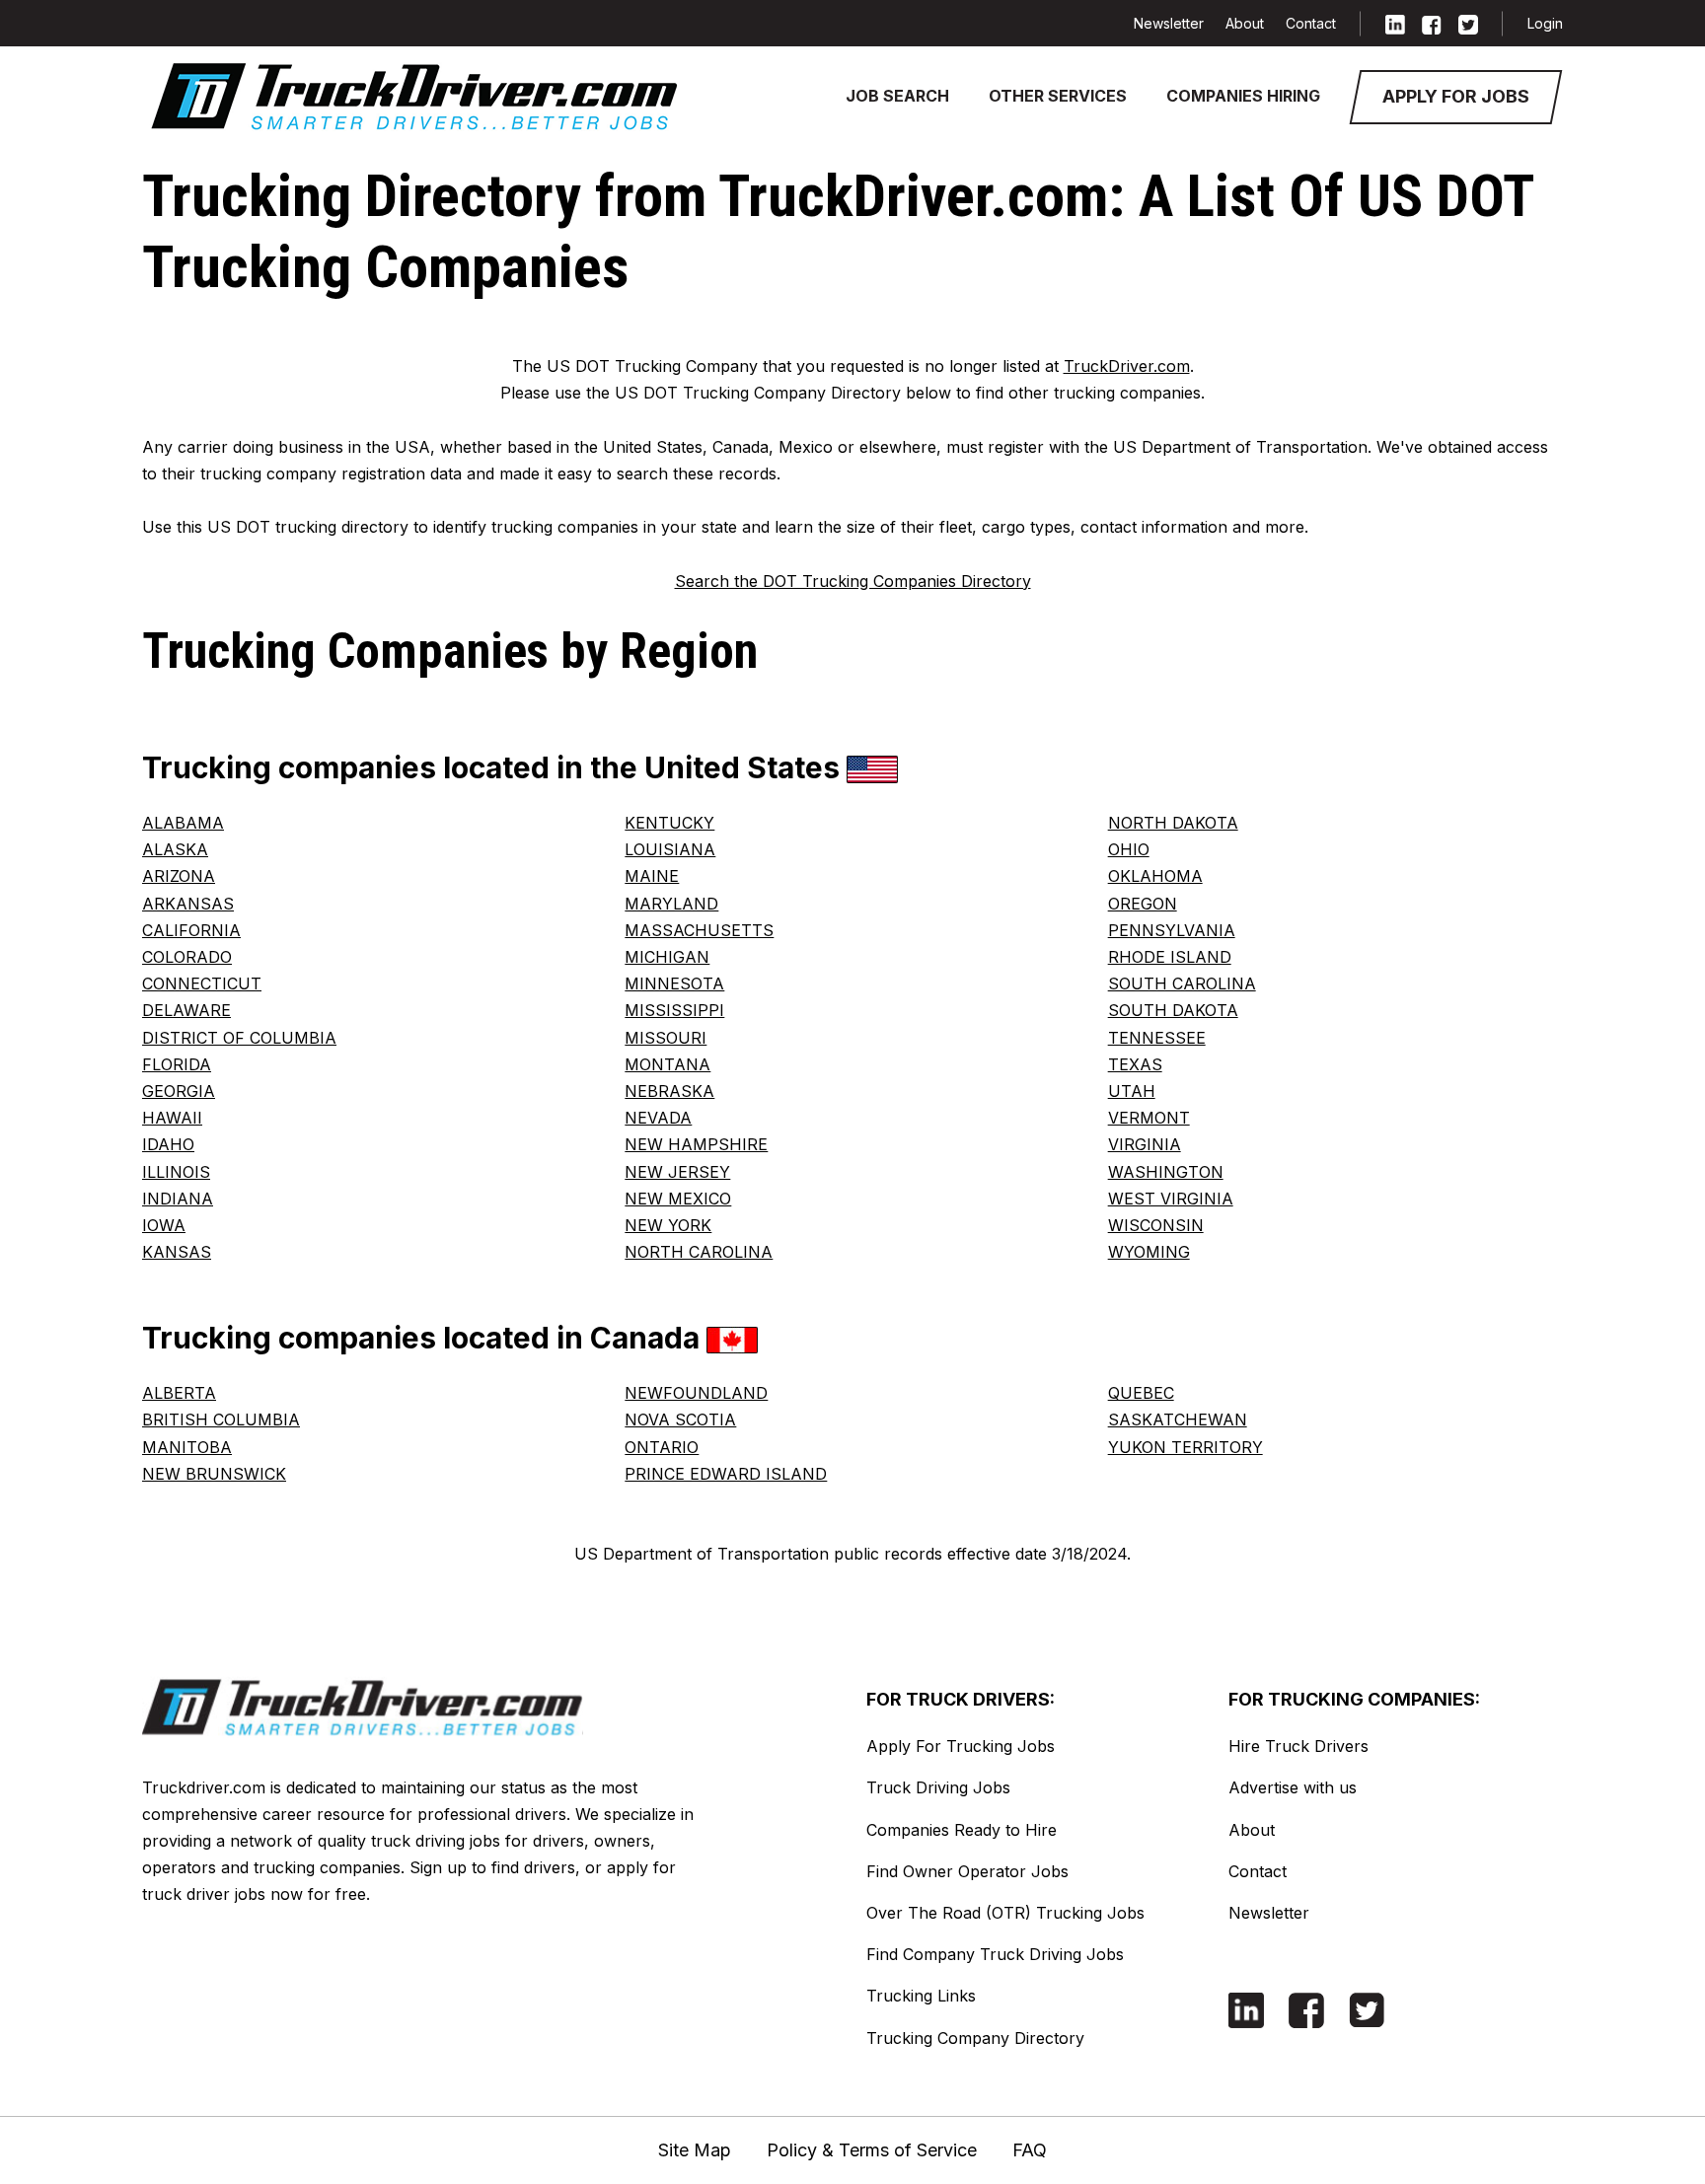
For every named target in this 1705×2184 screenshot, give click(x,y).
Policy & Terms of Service (872, 2150)
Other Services (1058, 96)
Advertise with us (1293, 1787)
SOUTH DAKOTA (1173, 1010)
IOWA (164, 1225)
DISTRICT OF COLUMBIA (239, 1038)
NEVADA (658, 1118)
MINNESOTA (674, 983)
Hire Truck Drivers (1298, 1746)
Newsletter (1169, 23)
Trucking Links (921, 1996)
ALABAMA (183, 823)
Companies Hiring (1243, 96)
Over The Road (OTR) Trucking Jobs (1005, 1913)
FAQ (1030, 2150)
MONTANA (667, 1064)
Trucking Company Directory (975, 2038)
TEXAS (1135, 1064)
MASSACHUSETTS (699, 930)
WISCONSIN (1156, 1225)
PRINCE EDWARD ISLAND (726, 1474)
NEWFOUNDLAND (696, 1393)
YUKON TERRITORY (1186, 1447)
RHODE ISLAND (1170, 957)
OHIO (1129, 849)
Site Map (695, 2150)
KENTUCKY (669, 823)
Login (1545, 23)
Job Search (897, 96)
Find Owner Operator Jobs (967, 1871)
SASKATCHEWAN (1178, 1420)
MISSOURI (666, 1038)
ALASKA (175, 849)
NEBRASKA (669, 1091)
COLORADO (187, 957)
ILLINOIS (176, 1172)
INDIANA (178, 1199)
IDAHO (168, 1144)
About (1245, 23)
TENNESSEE (1157, 1038)
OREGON (1143, 904)
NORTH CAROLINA (699, 1252)
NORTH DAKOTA (1173, 823)
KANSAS (177, 1252)
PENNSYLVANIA (1172, 930)
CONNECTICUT (202, 983)
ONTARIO (662, 1447)
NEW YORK (668, 1225)
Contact (1311, 23)
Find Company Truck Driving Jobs (995, 1954)
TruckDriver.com (1127, 366)
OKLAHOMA (1155, 876)
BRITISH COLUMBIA (221, 1420)
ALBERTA (179, 1393)
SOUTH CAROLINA (1182, 983)
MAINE (652, 876)
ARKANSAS (188, 904)
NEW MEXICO (678, 1199)
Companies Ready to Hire (962, 1830)
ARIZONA (179, 876)
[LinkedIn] (1395, 23)
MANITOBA (187, 1447)
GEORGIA (179, 1091)
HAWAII (172, 1118)
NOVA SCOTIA (680, 1420)
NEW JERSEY (677, 1172)
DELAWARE (186, 1010)
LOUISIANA (670, 849)
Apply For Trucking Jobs (961, 1746)
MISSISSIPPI (674, 1010)
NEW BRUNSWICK (214, 1474)
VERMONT (1149, 1118)
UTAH (1132, 1091)
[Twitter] (1468, 23)
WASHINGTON (1166, 1172)
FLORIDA (177, 1064)
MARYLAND (671, 904)
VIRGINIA (1145, 1144)
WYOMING (1149, 1252)
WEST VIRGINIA (1171, 1199)
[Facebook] (1432, 23)
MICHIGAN (667, 957)
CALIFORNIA (191, 930)
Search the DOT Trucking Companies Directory (853, 581)
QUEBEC (1141, 1393)
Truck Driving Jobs (938, 1787)
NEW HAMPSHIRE (696, 1144)
